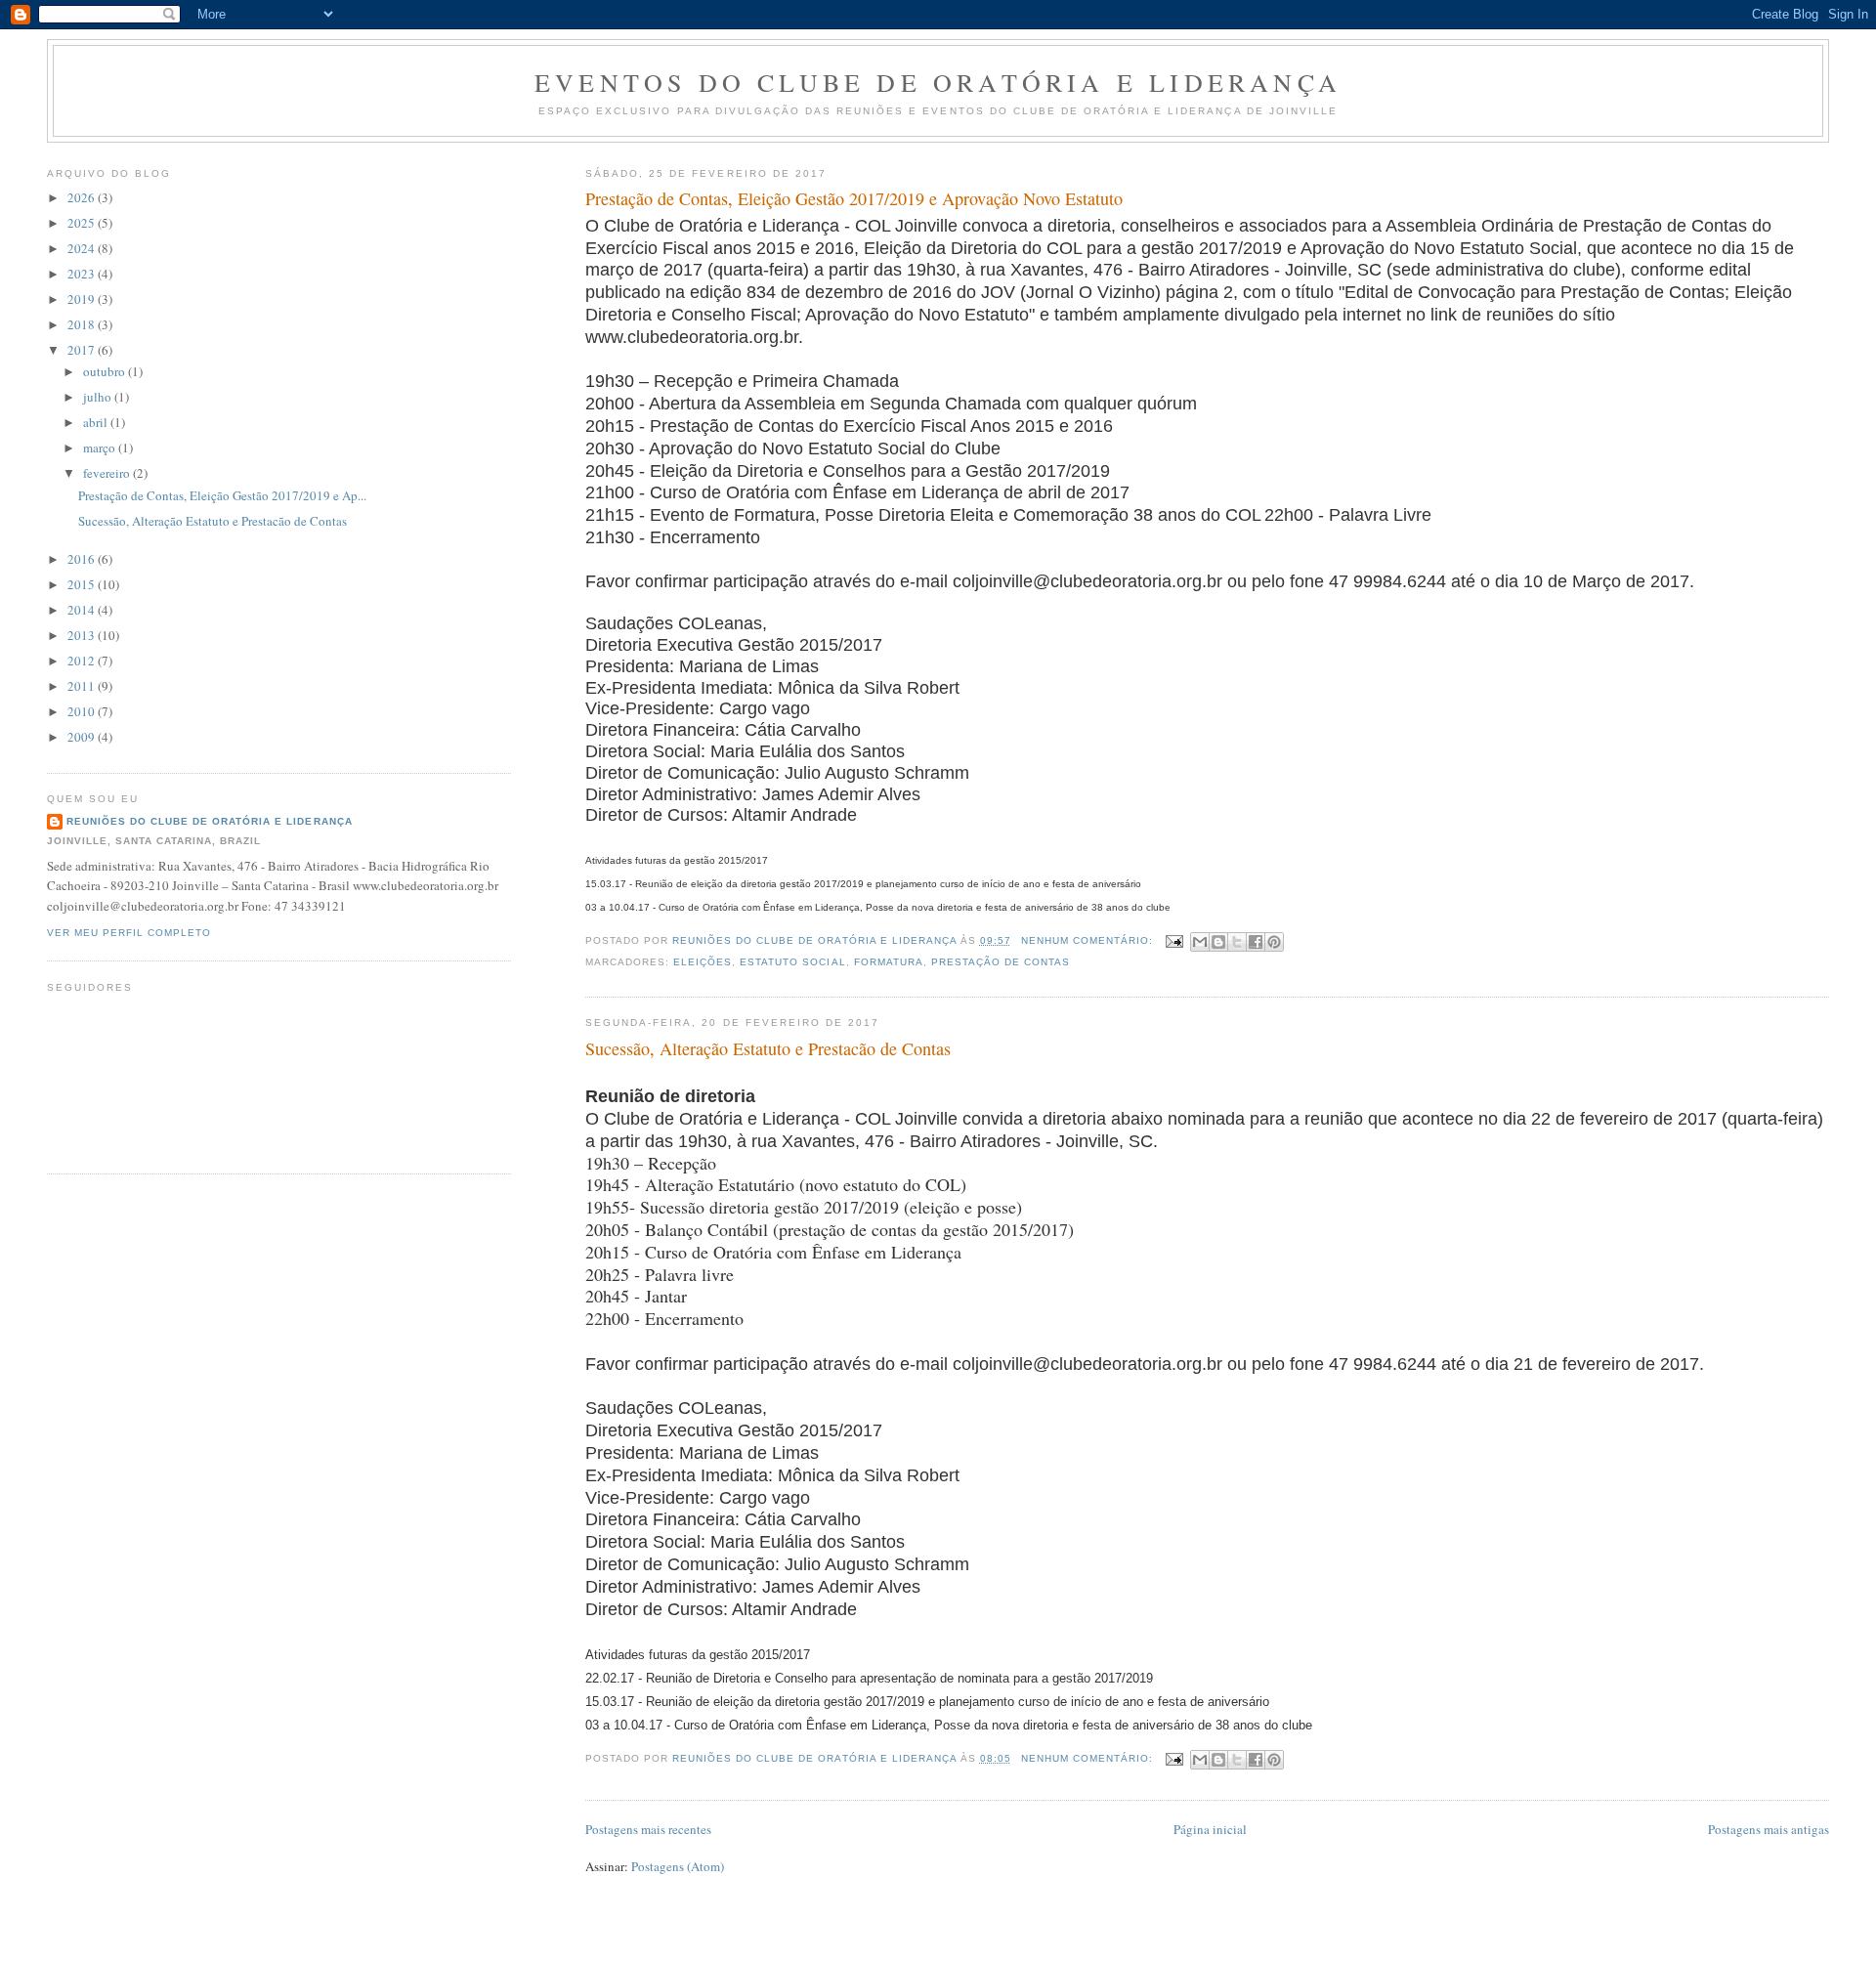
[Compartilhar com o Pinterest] (1274, 942)
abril (97, 422)
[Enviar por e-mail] (1200, 942)
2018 (83, 324)
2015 (83, 584)
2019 (83, 299)
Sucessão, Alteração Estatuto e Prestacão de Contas (768, 1048)
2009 (83, 737)
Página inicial (1210, 1829)
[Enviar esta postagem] (1174, 940)
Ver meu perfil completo (129, 933)
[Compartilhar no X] (1237, 942)
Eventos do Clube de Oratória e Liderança (938, 82)
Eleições (703, 962)
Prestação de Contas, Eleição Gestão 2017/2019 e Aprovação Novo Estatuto (854, 198)
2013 (83, 635)
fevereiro (108, 473)
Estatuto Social (792, 962)
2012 (83, 661)
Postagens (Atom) (678, 1866)
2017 (83, 350)
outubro (106, 371)
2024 (83, 248)
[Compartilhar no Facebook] (1256, 942)
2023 (83, 274)
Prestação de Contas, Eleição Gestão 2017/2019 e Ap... (222, 495)
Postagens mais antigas (1769, 1829)
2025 (83, 223)
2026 (83, 197)
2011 (83, 686)
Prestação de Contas (1001, 962)
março (101, 448)
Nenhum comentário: (1089, 940)
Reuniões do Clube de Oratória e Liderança (210, 821)
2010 (83, 711)
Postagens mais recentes (648, 1829)
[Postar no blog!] (1218, 942)
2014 (83, 610)
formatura (889, 962)
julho (99, 397)
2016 (83, 559)
